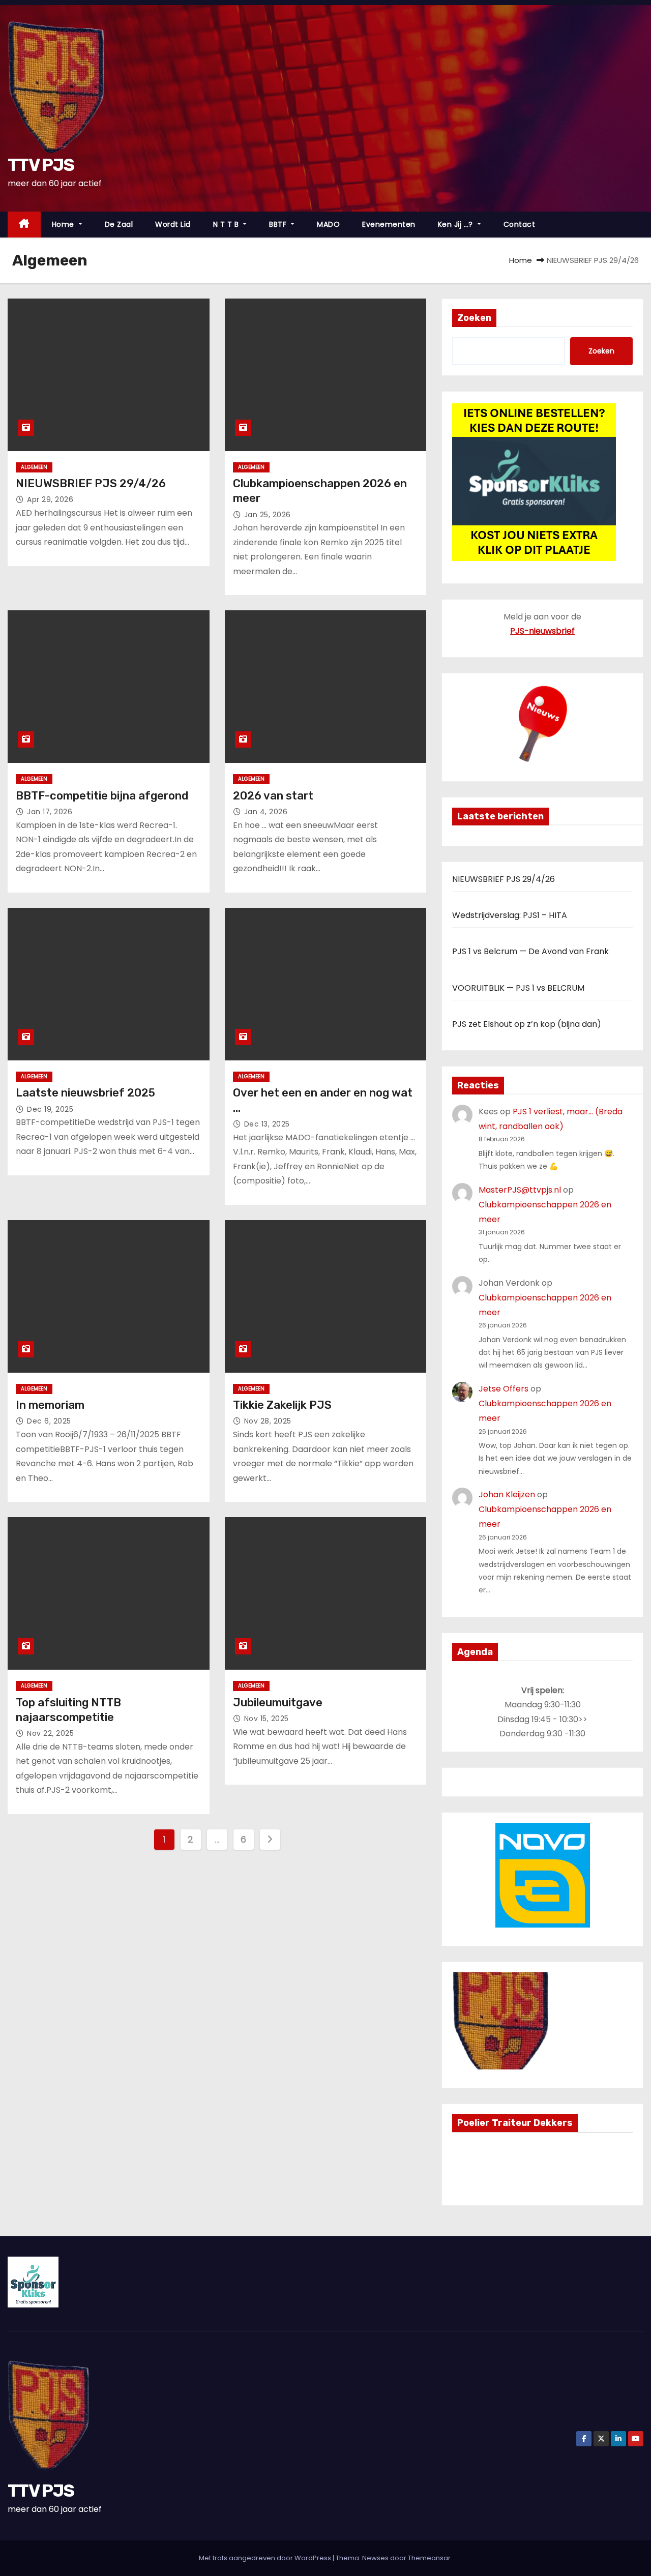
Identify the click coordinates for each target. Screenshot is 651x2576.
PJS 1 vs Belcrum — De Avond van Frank (530, 951)
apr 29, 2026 (50, 499)
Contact (520, 224)
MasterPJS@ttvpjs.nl (520, 1190)
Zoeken (474, 318)
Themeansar (429, 2558)
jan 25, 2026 (268, 515)
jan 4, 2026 (266, 812)
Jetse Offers (504, 1389)
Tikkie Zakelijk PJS (282, 1405)
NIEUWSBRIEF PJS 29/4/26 (91, 483)
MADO (328, 224)
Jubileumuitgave (278, 1702)
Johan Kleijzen (507, 1494)
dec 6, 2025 (49, 1421)
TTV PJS (41, 165)
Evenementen (389, 224)
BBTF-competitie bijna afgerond (102, 796)
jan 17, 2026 (50, 812)
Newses (375, 2558)
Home (64, 224)
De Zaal (119, 224)
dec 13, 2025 (267, 1124)
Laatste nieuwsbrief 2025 (85, 1093)
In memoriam (50, 1405)
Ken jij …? (457, 224)
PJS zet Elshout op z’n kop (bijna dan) (527, 1024)
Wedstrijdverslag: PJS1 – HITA (510, 915)
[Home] (24, 225)
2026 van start (273, 796)
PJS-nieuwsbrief (542, 631)
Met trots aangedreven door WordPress (266, 2558)
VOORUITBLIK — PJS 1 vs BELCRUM (518, 988)
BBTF (279, 224)
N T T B (227, 224)
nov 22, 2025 (50, 1733)
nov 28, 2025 (268, 1421)
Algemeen (34, 467)
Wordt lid (173, 224)
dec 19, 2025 (50, 1109)
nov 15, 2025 (267, 1719)
